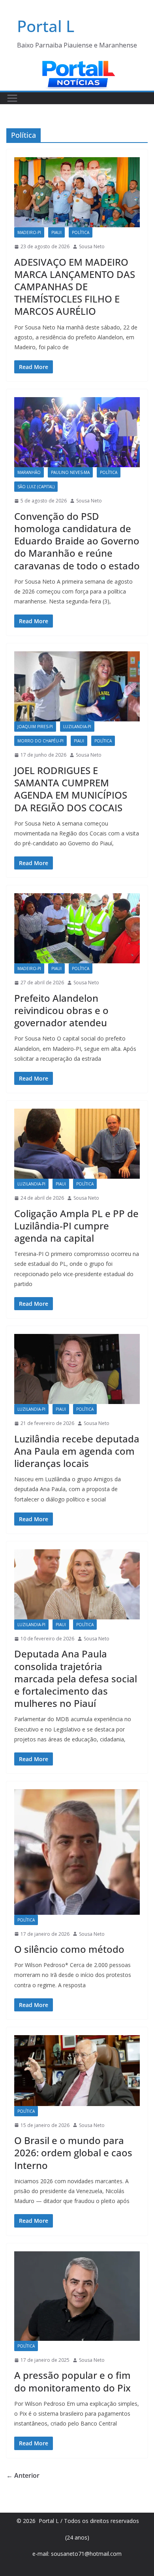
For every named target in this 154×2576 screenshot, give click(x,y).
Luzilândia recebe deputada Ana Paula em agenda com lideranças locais (77, 1451)
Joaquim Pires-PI (35, 727)
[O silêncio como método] (77, 1852)
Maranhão (29, 472)
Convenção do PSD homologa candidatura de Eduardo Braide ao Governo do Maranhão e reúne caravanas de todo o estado (77, 541)
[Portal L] (77, 65)
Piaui (56, 232)
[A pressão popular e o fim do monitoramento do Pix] (77, 2296)
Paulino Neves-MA (70, 472)
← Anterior (23, 2475)
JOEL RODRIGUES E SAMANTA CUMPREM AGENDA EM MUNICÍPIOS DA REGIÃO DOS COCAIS (71, 789)
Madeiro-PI (29, 232)
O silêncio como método (69, 1949)
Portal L (46, 26)
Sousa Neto (92, 246)
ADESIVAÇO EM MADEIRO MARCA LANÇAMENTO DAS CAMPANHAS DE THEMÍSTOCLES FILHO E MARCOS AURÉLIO (75, 287)
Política (81, 232)
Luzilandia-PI (77, 727)
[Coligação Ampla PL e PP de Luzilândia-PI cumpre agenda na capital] (77, 1144)
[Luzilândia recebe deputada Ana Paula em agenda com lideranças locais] (77, 1369)
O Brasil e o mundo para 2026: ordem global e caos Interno (73, 2153)
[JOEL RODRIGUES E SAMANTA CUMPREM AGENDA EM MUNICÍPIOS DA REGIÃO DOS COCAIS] (77, 686)
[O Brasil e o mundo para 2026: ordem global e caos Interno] (77, 2071)
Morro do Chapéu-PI (40, 741)
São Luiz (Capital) (36, 487)
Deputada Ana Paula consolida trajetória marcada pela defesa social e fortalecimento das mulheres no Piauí (76, 1678)
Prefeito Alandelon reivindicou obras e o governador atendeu (61, 1010)
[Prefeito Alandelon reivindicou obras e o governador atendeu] (77, 928)
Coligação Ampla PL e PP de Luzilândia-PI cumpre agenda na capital (76, 1226)
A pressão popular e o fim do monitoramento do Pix (72, 2381)
